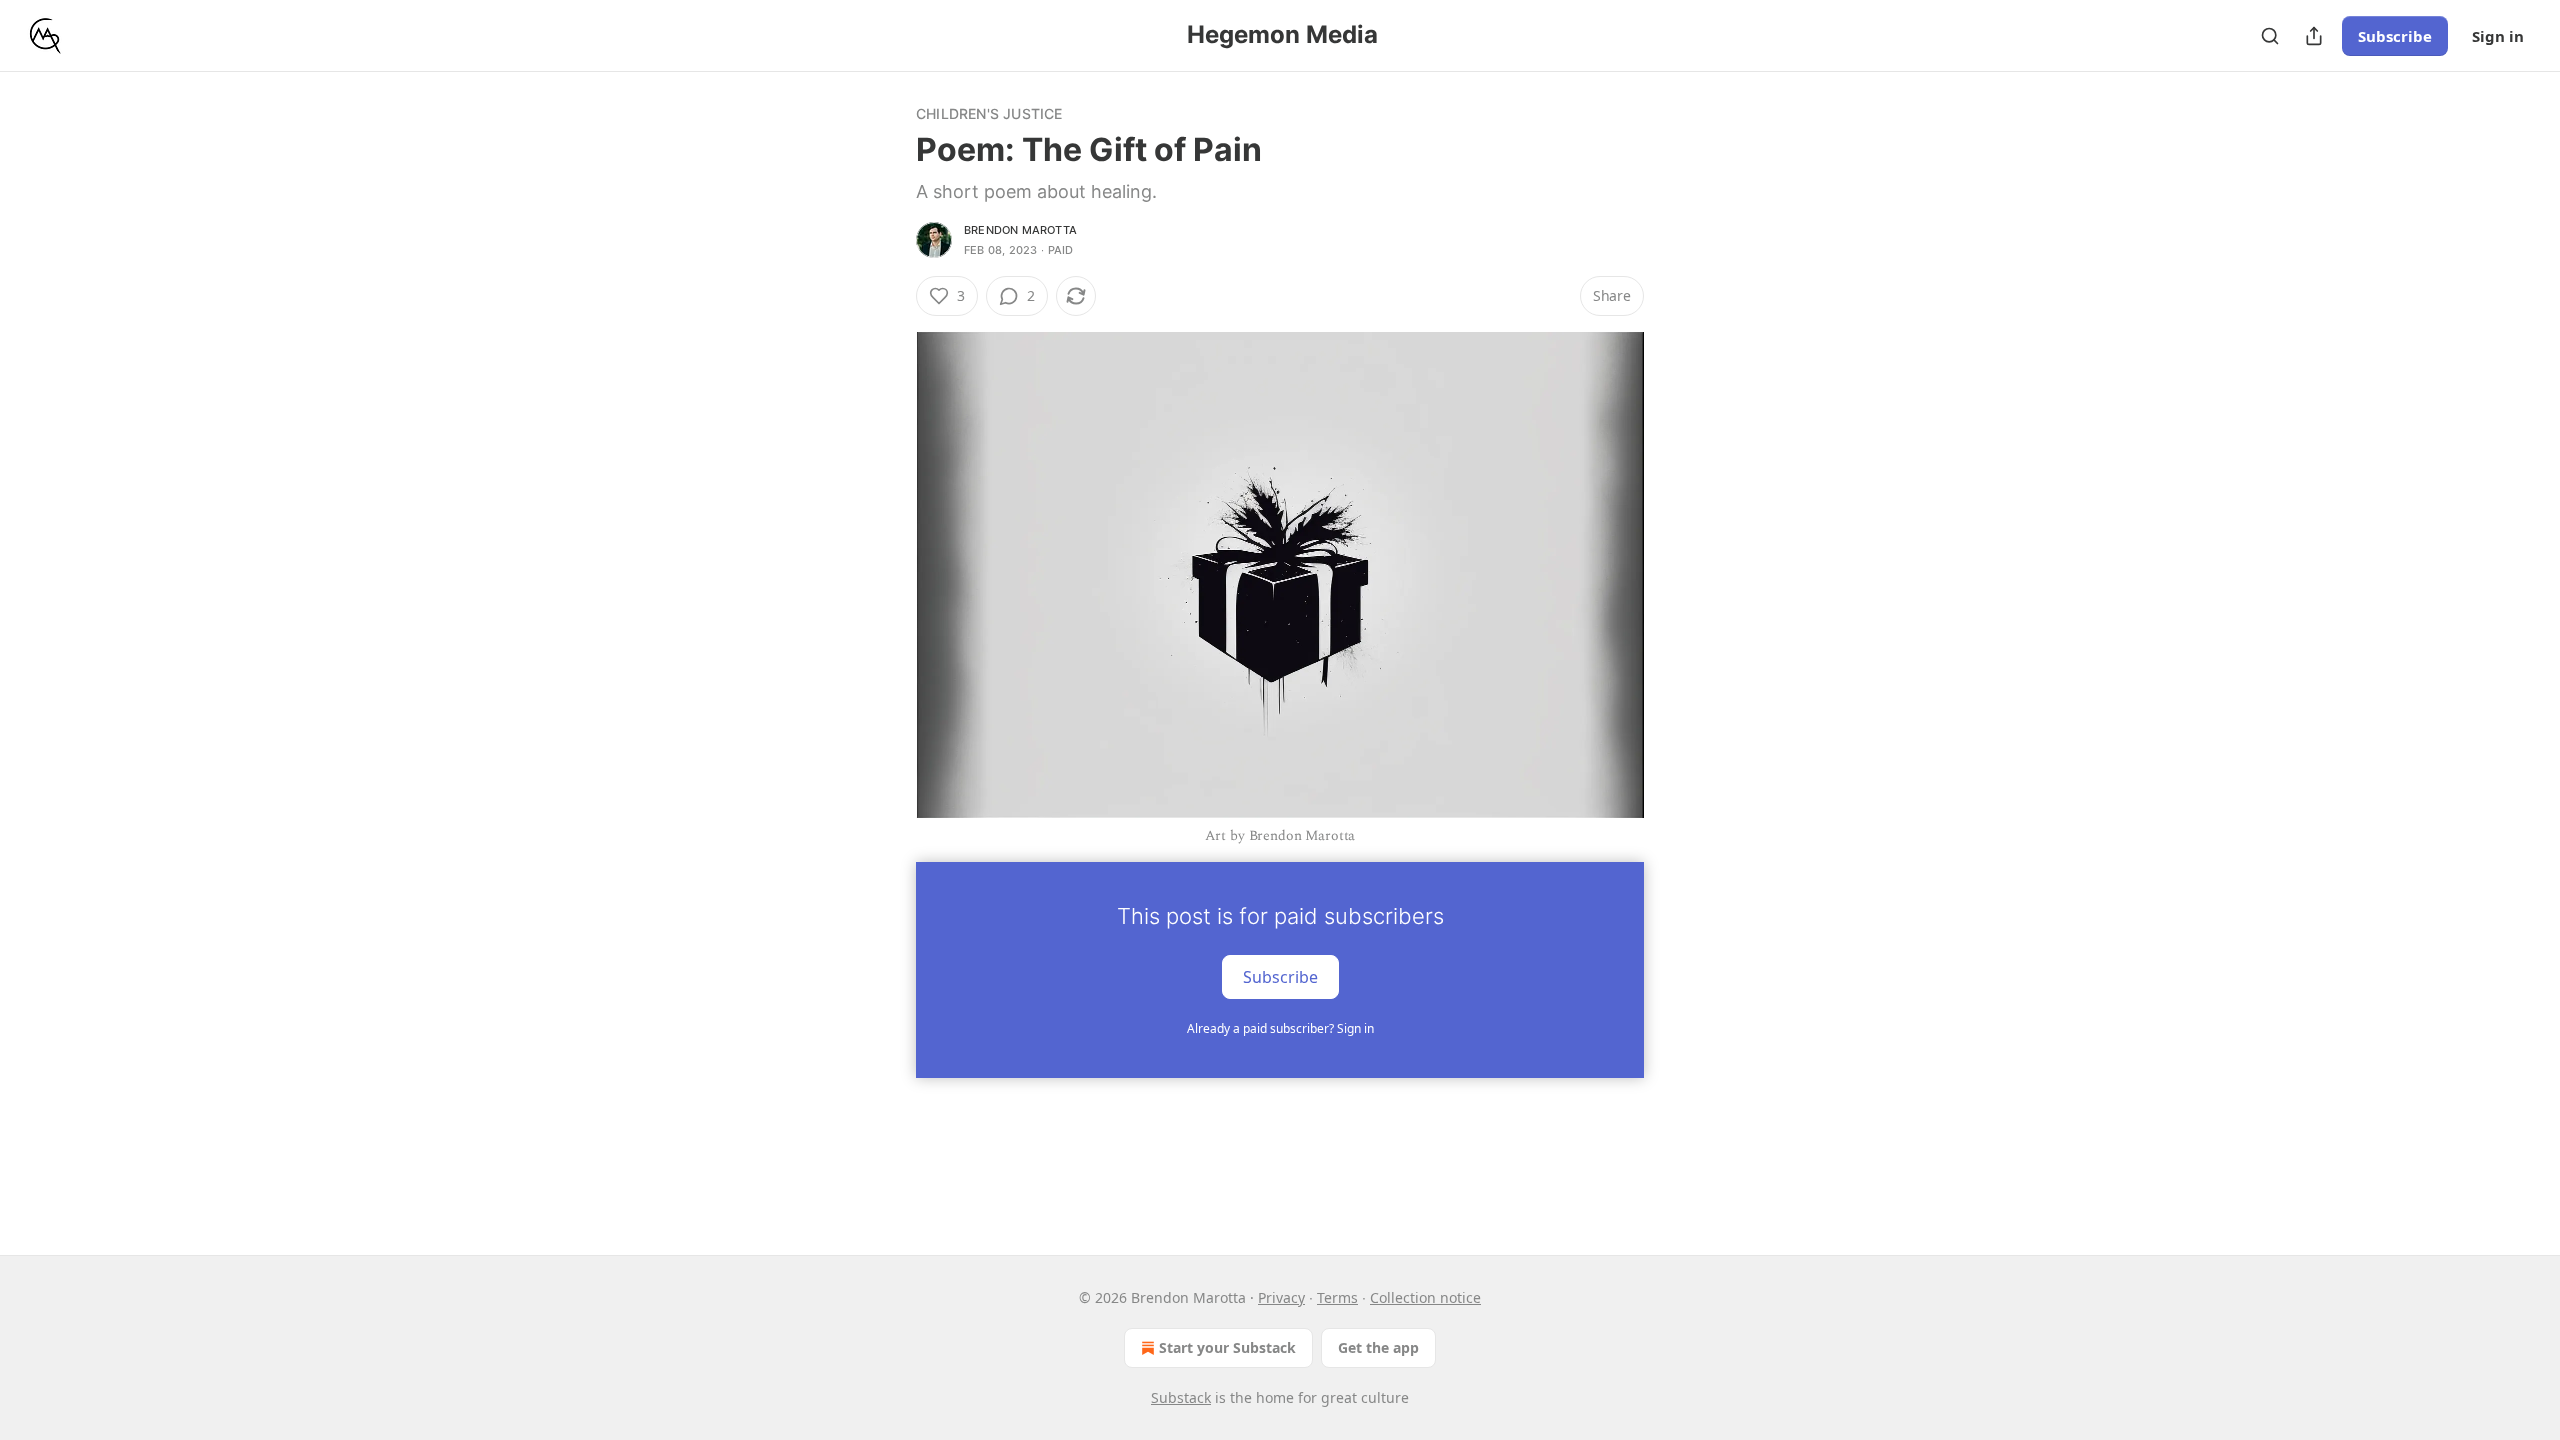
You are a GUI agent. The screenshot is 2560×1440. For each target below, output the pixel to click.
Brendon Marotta (1020, 230)
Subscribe (2395, 36)
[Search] (2270, 36)
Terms (1337, 1297)
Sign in (2498, 36)
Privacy (1281, 1297)
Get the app (1378, 1347)
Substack (1181, 1397)
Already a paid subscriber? (1280, 1028)
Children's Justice (989, 113)
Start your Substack (1227, 1347)
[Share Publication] (2314, 36)
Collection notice (1425, 1297)
